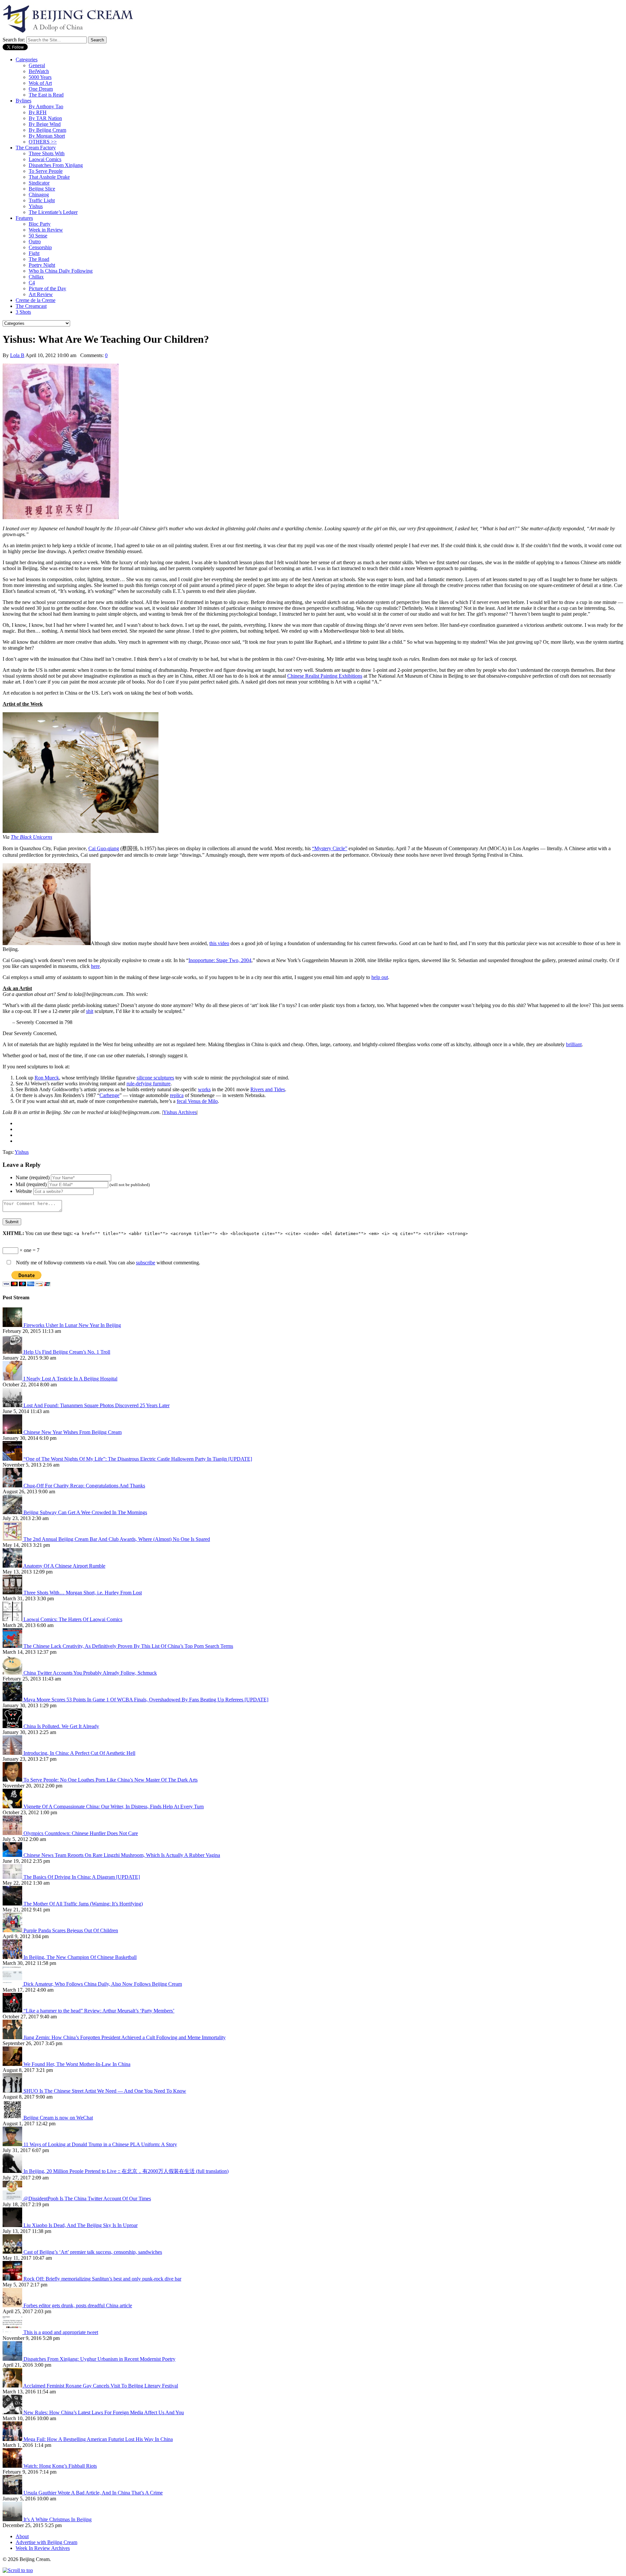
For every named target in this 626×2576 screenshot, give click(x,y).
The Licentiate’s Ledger (53, 212)
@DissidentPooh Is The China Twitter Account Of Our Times (87, 2199)
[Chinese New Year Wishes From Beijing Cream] (13, 1432)
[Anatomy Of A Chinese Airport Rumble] (13, 1566)
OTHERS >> (43, 142)
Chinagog (39, 195)
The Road (39, 259)
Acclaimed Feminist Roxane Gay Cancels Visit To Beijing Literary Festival (101, 2386)
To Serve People (46, 171)
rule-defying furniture (149, 1084)
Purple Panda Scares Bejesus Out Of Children (71, 1930)
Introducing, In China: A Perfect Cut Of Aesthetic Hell (79, 1753)
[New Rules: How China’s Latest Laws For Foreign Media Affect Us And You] (13, 2412)
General (37, 65)
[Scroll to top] (18, 2570)
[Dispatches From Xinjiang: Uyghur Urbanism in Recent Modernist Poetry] (13, 2359)
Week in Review (46, 230)
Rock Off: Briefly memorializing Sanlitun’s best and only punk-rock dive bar (102, 2279)
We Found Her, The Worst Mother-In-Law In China (77, 2064)
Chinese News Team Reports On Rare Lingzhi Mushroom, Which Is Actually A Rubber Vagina (122, 1855)
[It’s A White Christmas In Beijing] (13, 2519)
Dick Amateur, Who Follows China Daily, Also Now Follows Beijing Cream (103, 1984)
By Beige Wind (45, 124)
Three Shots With (47, 153)
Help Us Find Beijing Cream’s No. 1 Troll (67, 1352)
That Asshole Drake (49, 177)
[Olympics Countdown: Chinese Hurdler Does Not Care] (13, 1833)
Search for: (14, 40)
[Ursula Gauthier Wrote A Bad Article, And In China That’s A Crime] (13, 2493)
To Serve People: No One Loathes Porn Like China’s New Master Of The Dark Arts (111, 1780)
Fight (34, 253)
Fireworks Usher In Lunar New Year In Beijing (72, 1325)
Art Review (41, 294)
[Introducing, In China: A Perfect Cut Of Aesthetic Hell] (13, 1753)
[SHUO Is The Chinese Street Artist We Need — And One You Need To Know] (13, 2091)
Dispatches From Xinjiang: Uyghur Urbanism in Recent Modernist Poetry (99, 2359)
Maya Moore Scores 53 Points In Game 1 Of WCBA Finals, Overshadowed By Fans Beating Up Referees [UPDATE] (146, 1700)
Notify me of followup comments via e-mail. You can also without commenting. (107, 1263)
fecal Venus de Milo (197, 1101)
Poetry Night (42, 265)
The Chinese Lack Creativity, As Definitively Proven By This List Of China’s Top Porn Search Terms (128, 1646)
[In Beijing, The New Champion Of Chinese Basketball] (13, 1957)
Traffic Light (42, 200)
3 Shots (23, 312)
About (22, 2536)
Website (24, 1191)
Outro (35, 241)
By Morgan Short (47, 136)
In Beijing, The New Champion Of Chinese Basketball (80, 1957)
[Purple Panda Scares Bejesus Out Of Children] (13, 1930)
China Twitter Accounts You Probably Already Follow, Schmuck (90, 1673)
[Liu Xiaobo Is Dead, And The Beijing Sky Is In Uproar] (13, 2225)
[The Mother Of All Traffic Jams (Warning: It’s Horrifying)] (13, 1904)
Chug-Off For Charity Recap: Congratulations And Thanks (84, 1486)
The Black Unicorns (31, 837)
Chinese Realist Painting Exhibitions (325, 676)
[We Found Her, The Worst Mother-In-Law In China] (13, 2064)
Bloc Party (40, 224)
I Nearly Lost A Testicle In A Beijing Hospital (70, 1379)
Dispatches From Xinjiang (56, 165)
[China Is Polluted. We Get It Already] (13, 1726)
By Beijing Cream (47, 130)
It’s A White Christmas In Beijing (58, 2519)
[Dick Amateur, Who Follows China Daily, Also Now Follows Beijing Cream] (13, 1984)
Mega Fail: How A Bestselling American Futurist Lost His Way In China (98, 2439)
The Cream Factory (36, 148)
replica (177, 1095)
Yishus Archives (180, 1112)
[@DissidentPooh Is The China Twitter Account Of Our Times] (13, 2199)
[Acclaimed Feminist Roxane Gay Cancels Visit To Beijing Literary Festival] (13, 2386)
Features (24, 218)
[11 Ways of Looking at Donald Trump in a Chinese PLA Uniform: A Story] (13, 2144)
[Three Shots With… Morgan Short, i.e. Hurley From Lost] (13, 1593)
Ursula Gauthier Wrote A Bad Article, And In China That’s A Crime (93, 2493)
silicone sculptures (155, 1078)
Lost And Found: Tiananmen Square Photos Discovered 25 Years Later (97, 1405)
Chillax (36, 277)
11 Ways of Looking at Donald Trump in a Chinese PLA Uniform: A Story (100, 2144)
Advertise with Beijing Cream (46, 2542)
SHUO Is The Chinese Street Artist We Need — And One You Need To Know (105, 2091)
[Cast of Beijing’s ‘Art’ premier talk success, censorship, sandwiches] (13, 2252)
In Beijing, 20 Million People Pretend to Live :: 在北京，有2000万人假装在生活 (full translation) (126, 2171)
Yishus (36, 206)
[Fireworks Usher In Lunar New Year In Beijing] (13, 1325)
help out (380, 977)
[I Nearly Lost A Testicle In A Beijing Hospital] (13, 1379)
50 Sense (38, 236)
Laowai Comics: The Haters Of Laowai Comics (73, 1619)
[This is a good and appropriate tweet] (13, 2332)
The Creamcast (31, 306)
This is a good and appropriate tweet (61, 2332)
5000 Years (40, 77)
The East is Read (46, 95)
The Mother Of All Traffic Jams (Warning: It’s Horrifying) (83, 1904)
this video (219, 943)
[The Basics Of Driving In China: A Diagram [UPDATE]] (13, 1877)
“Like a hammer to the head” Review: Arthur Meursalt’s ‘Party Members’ (99, 2011)
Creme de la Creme (36, 300)
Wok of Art (40, 83)
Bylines (23, 101)
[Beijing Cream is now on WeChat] (13, 2118)
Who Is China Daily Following (61, 271)
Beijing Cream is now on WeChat (58, 2118)
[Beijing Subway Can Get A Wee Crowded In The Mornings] (13, 1512)
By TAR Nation (45, 118)
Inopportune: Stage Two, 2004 (220, 960)
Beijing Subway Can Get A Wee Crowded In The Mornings (85, 1512)
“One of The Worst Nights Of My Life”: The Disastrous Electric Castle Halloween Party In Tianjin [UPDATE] (138, 1459)
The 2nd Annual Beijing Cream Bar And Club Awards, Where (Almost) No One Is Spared (117, 1539)
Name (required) (33, 1177)
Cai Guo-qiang (104, 848)
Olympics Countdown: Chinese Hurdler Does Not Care (81, 1833)
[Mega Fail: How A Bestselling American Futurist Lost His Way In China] (13, 2439)
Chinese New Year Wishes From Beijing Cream (73, 1432)
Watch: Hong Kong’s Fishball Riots (60, 2466)
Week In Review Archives (43, 2548)
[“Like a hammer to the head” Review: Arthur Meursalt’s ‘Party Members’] (13, 2011)
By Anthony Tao (46, 106)
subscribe (146, 1263)
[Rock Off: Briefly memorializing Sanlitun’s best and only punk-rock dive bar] (13, 2279)
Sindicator (39, 183)
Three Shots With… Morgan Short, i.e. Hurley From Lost (83, 1593)
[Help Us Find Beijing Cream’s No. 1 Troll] (13, 1352)
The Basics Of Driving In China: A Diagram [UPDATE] (82, 1877)
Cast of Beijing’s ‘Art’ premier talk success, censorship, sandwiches (93, 2252)
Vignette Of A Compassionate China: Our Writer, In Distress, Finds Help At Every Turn (114, 1807)
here (95, 966)
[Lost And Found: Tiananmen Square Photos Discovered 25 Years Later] (13, 1405)
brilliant (574, 1044)
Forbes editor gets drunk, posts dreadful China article (78, 2305)
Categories (27, 60)
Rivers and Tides (268, 1089)
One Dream (41, 89)
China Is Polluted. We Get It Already (61, 1726)
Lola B (17, 355)
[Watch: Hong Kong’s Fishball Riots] (13, 2466)
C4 (32, 283)
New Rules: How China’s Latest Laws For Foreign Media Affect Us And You (104, 2412)
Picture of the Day (47, 288)
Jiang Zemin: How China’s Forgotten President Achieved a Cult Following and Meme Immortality (125, 2037)
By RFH (38, 112)
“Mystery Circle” (330, 848)
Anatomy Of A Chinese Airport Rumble (64, 1566)
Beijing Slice (42, 189)
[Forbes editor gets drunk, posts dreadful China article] (13, 2305)
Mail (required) (31, 1184)
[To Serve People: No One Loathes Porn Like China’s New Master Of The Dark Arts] (13, 1780)
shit (90, 1011)
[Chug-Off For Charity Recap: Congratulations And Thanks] (13, 1486)
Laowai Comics (45, 159)
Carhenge (109, 1095)
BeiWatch (39, 71)
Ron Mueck (47, 1078)
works (204, 1089)
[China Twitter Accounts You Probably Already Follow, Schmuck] (13, 1673)
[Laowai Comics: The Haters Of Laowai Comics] (13, 1619)
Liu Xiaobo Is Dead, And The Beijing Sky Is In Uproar (81, 2225)
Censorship (40, 247)
